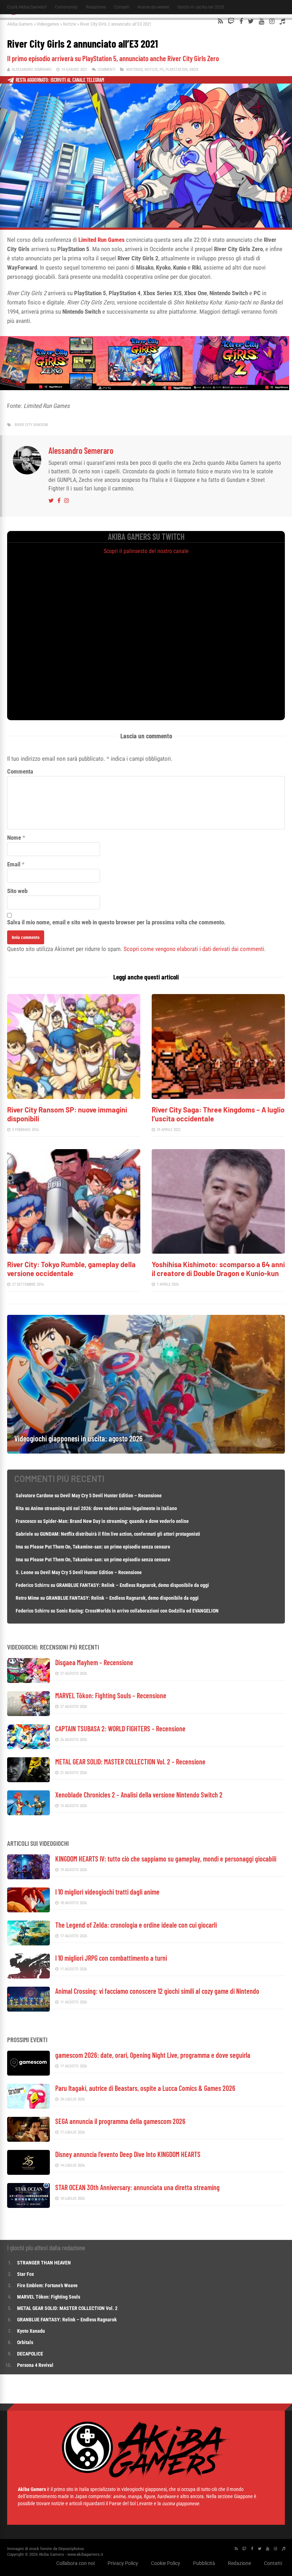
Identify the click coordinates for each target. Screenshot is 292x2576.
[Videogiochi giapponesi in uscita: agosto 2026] (146, 1452)
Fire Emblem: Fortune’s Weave (47, 2285)
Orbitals (25, 2342)
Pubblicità (204, 2563)
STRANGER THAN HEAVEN (44, 2263)
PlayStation (177, 70)
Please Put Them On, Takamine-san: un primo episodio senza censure (100, 1547)
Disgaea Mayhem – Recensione (94, 1662)
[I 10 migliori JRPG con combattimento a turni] (28, 1977)
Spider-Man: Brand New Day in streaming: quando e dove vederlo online (116, 1521)
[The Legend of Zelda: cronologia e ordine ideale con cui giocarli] (28, 1943)
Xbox (194, 70)
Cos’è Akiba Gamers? (27, 7)
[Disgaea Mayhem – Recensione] (28, 1681)
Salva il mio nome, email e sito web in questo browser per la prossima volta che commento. (116, 922)
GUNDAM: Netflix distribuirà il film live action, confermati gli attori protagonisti (120, 1534)
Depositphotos (71, 2549)
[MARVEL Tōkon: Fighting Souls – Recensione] (28, 1714)
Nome (14, 838)
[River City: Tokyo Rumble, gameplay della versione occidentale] (74, 1252)
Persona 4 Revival (35, 2365)
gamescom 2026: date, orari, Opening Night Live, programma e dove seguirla (153, 2055)
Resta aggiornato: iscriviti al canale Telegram (60, 80)
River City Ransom (31, 425)
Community (66, 7)
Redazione (96, 7)
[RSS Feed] (220, 21)
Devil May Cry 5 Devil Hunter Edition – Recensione (111, 1496)
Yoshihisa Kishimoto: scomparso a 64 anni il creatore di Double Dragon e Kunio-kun (218, 1269)
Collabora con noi (75, 2563)
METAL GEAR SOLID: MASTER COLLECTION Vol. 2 (67, 2308)
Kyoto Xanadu (31, 2331)
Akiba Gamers (20, 24)
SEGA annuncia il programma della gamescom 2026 (120, 2121)
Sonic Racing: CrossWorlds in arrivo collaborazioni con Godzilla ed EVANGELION (137, 1611)
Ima (19, 1547)
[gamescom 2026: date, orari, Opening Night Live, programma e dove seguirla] (28, 2074)
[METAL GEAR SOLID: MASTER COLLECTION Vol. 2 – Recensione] (28, 1780)
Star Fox (25, 2274)
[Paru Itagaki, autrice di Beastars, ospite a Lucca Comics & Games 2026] (28, 2107)
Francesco (26, 1521)
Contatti (122, 7)
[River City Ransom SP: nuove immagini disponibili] (74, 1097)
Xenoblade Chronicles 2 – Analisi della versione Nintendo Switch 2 (139, 1795)
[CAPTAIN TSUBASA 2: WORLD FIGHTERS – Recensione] (28, 1747)
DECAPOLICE (30, 2354)
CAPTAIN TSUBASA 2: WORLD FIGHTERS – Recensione (120, 1728)
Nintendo (134, 70)
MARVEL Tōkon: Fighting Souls (49, 2297)
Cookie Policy (166, 2563)
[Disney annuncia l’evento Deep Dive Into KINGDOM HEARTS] (28, 2173)
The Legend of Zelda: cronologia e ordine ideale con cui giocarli (136, 1925)
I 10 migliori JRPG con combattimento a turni (111, 1958)
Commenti (106, 70)
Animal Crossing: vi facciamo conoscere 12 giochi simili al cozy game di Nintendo (157, 1991)
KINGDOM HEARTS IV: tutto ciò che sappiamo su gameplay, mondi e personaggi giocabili (166, 1859)
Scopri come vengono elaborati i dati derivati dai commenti (194, 949)
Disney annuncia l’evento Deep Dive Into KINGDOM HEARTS (128, 2154)
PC (162, 70)
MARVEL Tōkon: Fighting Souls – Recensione (111, 1695)
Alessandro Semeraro (32, 70)
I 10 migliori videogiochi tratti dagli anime (107, 1892)
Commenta (20, 771)
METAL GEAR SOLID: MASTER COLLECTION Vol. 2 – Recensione (130, 1762)
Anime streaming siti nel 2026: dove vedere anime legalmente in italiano (104, 1508)
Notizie (70, 24)
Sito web (17, 891)
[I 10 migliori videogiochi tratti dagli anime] (28, 1910)
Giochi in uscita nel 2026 (201, 7)
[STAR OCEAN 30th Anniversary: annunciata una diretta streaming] (28, 2206)
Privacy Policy (123, 2563)
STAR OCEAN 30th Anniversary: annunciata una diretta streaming (137, 2187)
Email (14, 864)
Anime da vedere (153, 7)
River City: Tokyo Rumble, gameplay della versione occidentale (71, 1269)
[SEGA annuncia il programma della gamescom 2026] (28, 2140)
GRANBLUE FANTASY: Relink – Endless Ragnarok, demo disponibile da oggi (133, 1585)
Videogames (48, 24)
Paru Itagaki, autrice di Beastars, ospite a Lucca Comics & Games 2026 (145, 2088)
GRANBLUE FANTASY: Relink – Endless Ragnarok (67, 2320)
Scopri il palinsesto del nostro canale (146, 551)
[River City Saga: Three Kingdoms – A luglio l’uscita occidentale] (218, 1097)
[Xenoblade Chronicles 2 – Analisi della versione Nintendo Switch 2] (28, 1813)
